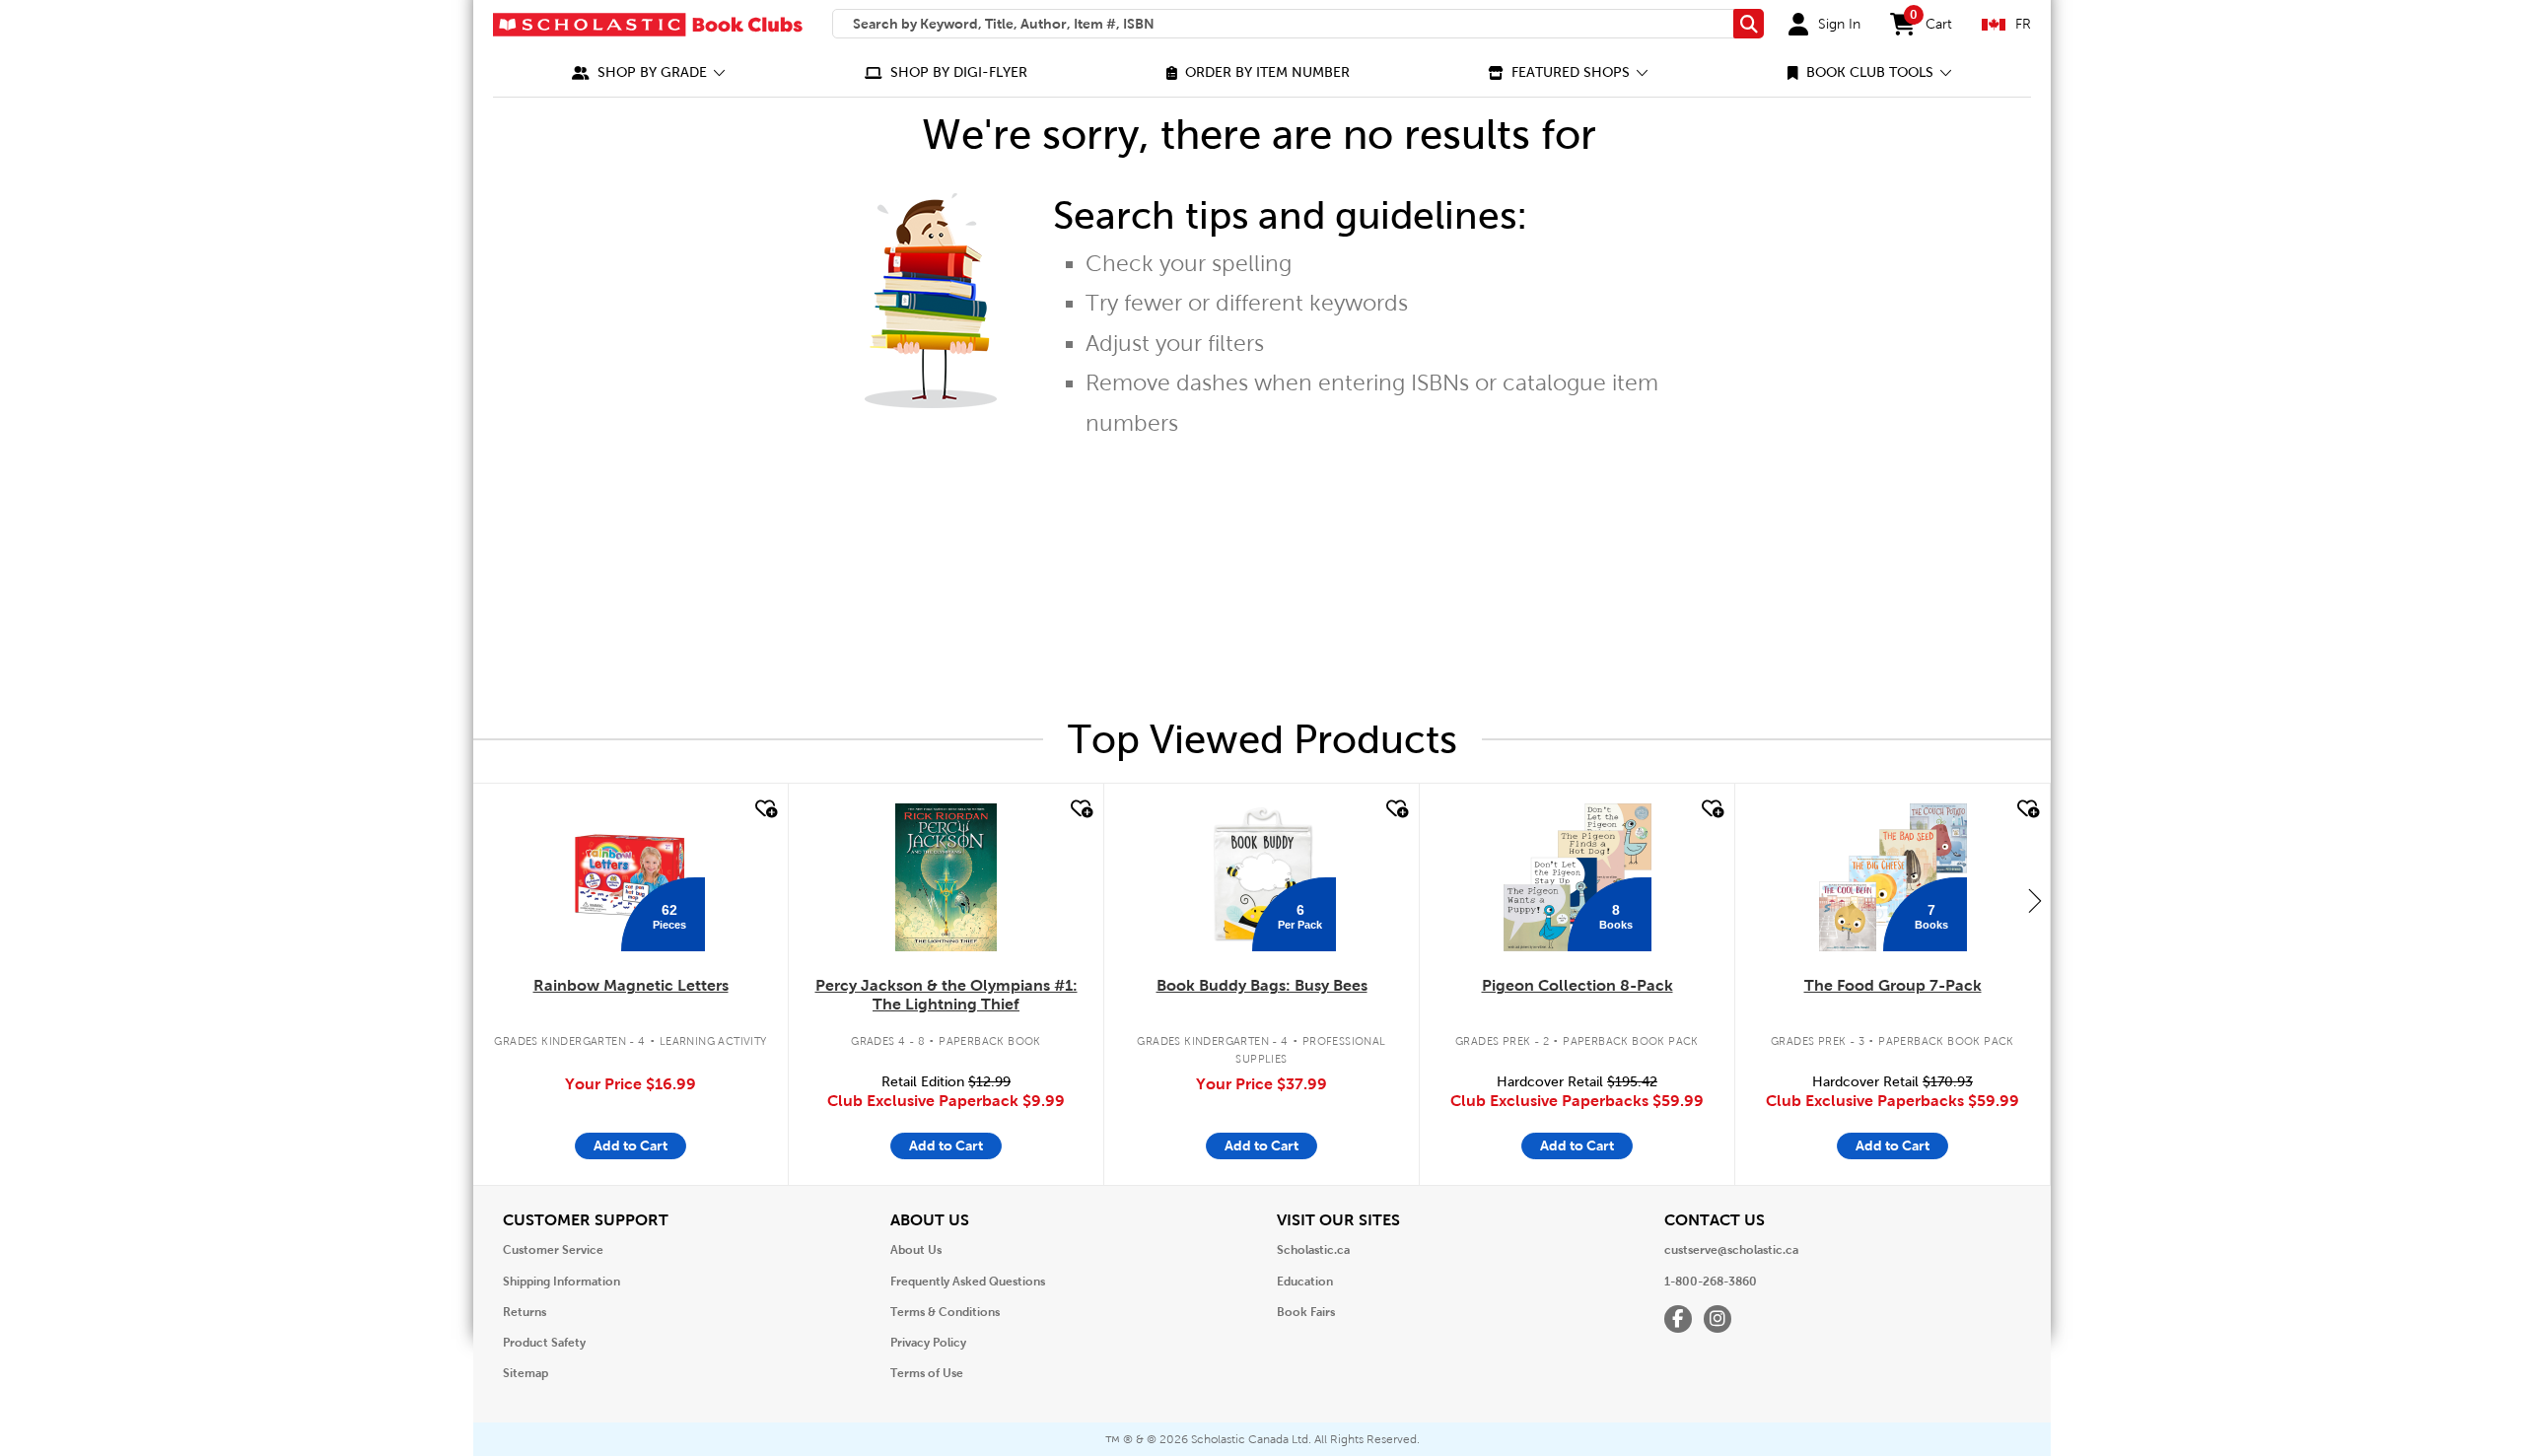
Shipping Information (561, 1282)
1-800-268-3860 (1711, 1282)
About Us (916, 1250)
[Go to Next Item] (2035, 900)
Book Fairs (1306, 1312)
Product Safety (544, 1343)
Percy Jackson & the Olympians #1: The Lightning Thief (946, 995)
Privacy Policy (928, 1343)
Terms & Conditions (945, 1312)
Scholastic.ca (1313, 1250)
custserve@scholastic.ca (1731, 1250)
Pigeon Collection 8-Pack (1577, 985)
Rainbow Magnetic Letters (631, 985)
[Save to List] (764, 809)
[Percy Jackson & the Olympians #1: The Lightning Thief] (946, 877)
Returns (525, 1312)
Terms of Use (927, 1373)
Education (1305, 1282)
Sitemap (526, 1373)
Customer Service (553, 1250)
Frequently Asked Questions (968, 1282)
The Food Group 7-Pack (1893, 985)
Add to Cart (631, 1145)
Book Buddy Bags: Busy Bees (1262, 985)
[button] (649, 72)
